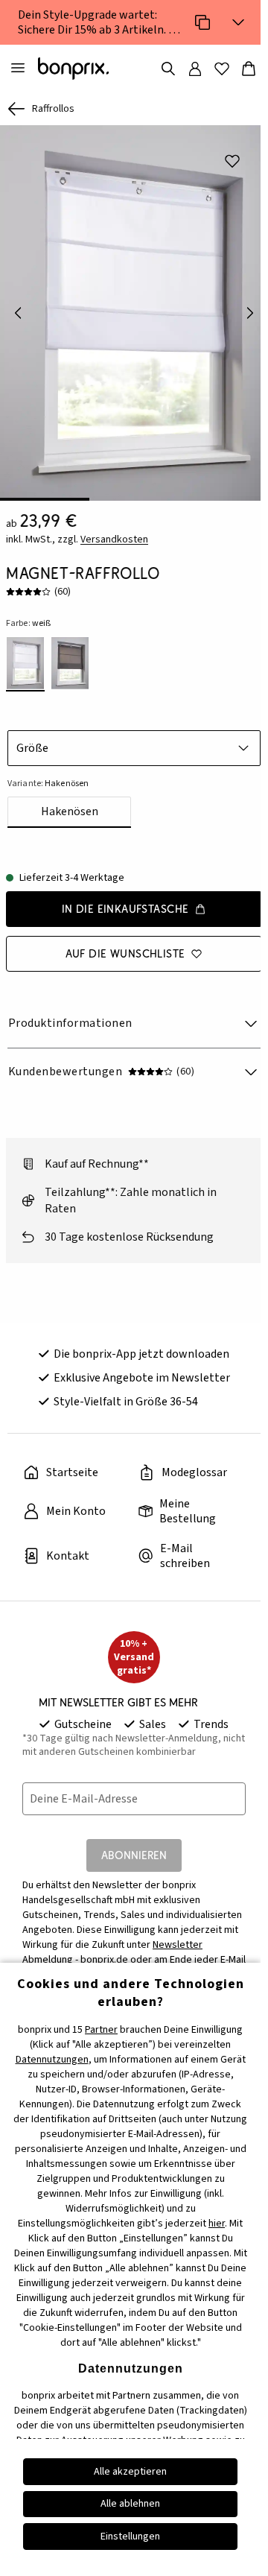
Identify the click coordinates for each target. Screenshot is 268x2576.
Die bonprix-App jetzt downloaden (141, 1354)
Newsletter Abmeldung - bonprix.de (112, 1952)
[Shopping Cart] (249, 69)
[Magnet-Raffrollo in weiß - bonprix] (134, 313)
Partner (101, 2030)
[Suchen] (168, 69)
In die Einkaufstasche (125, 909)
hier (217, 2224)
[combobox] (134, 748)
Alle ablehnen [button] (130, 2504)
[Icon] (202, 22)
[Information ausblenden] (238, 22)
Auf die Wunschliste (125, 953)
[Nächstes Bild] (250, 313)
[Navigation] (18, 69)
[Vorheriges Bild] (18, 313)
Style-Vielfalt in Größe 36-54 (126, 1402)
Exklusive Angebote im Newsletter (142, 1378)
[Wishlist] (222, 69)
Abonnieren (134, 1855)
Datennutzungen (52, 2060)
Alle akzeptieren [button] (130, 2472)
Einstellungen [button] (130, 2537)
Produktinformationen (70, 1023)
